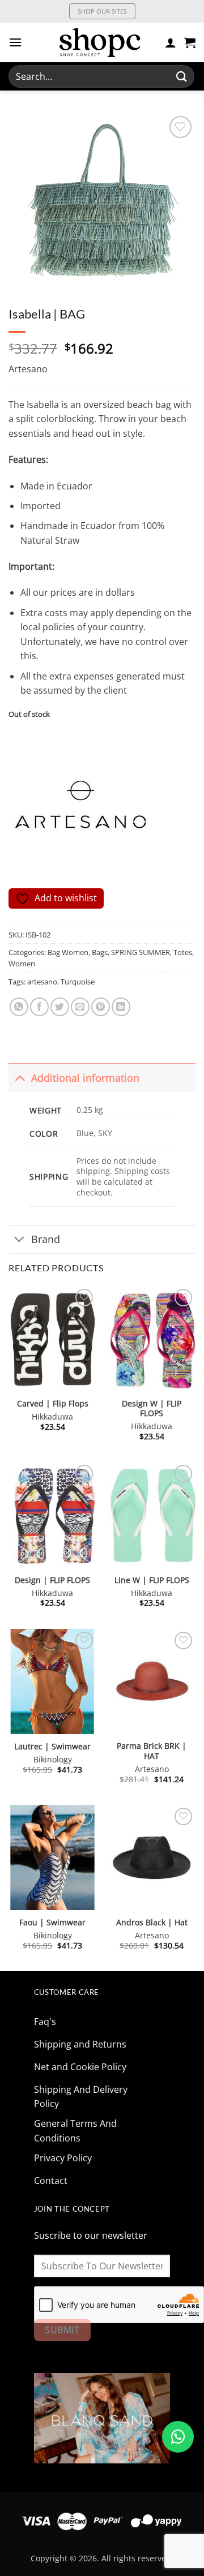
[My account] (171, 42)
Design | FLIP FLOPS (52, 1580)
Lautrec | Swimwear (52, 1747)
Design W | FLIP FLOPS (152, 1409)
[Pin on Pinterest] (101, 1007)
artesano (42, 982)
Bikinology (53, 1760)
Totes (183, 952)
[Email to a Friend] (80, 1007)
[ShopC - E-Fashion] (100, 42)
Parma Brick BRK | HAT (152, 1751)
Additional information (85, 1078)
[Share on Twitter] (60, 1007)
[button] (15, 42)
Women (22, 964)
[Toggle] (20, 1078)
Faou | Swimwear (52, 1923)
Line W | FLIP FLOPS (152, 1580)
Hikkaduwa (52, 1417)
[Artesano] (82, 809)
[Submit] (182, 76)
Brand (46, 1239)
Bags (100, 952)
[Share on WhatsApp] (19, 1007)
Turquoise (78, 982)
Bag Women (68, 952)
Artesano (28, 369)
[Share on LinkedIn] (121, 1007)
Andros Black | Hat (152, 1923)
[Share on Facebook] (39, 1007)
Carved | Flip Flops (53, 1404)
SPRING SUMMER (141, 952)
